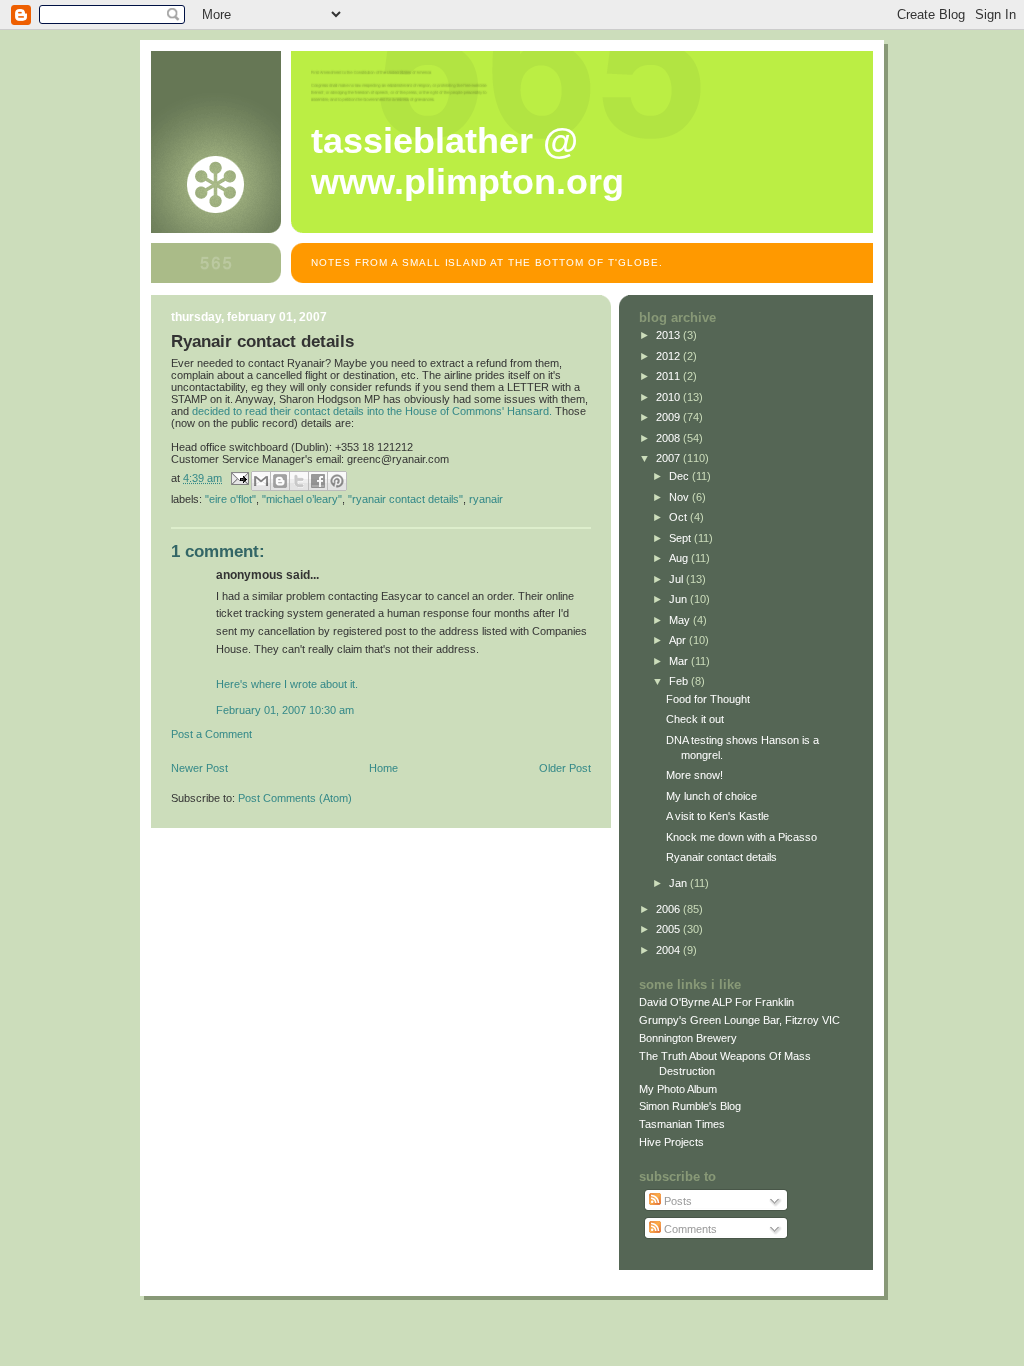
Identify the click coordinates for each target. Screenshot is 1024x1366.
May (681, 620)
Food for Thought (708, 699)
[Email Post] (238, 478)
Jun (679, 599)
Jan (679, 883)
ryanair (486, 499)
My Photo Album (678, 1089)
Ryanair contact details (721, 857)
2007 (669, 458)
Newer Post (199, 768)
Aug (680, 558)
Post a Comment (211, 734)
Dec (680, 476)
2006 (669, 909)
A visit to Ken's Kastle (717, 816)
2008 (669, 438)
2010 (669, 397)
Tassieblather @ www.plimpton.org (467, 161)
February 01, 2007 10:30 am (285, 710)
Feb (680, 681)
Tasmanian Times (682, 1124)
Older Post (565, 768)
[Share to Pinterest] (337, 481)
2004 (669, 950)
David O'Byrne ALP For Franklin (716, 1002)
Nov (680, 497)
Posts (676, 1201)
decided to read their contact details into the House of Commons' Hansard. (372, 411)
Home (383, 768)
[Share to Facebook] (318, 481)
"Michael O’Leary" (302, 499)
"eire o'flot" (230, 499)
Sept (681, 538)
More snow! (694, 775)
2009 (669, 417)
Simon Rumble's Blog (690, 1106)
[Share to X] (299, 481)
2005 (669, 929)
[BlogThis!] (280, 481)
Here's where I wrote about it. (287, 684)
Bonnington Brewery (688, 1038)
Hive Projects (671, 1142)
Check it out (695, 719)
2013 (669, 335)
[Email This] (261, 481)
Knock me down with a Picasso (741, 837)
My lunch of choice (711, 796)
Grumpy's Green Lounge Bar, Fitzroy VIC (739, 1020)
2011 (669, 376)
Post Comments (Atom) (295, 798)
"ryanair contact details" (405, 499)
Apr (679, 640)
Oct (679, 517)
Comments (689, 1229)
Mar (680, 661)
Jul (677, 579)
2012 (669, 356)
